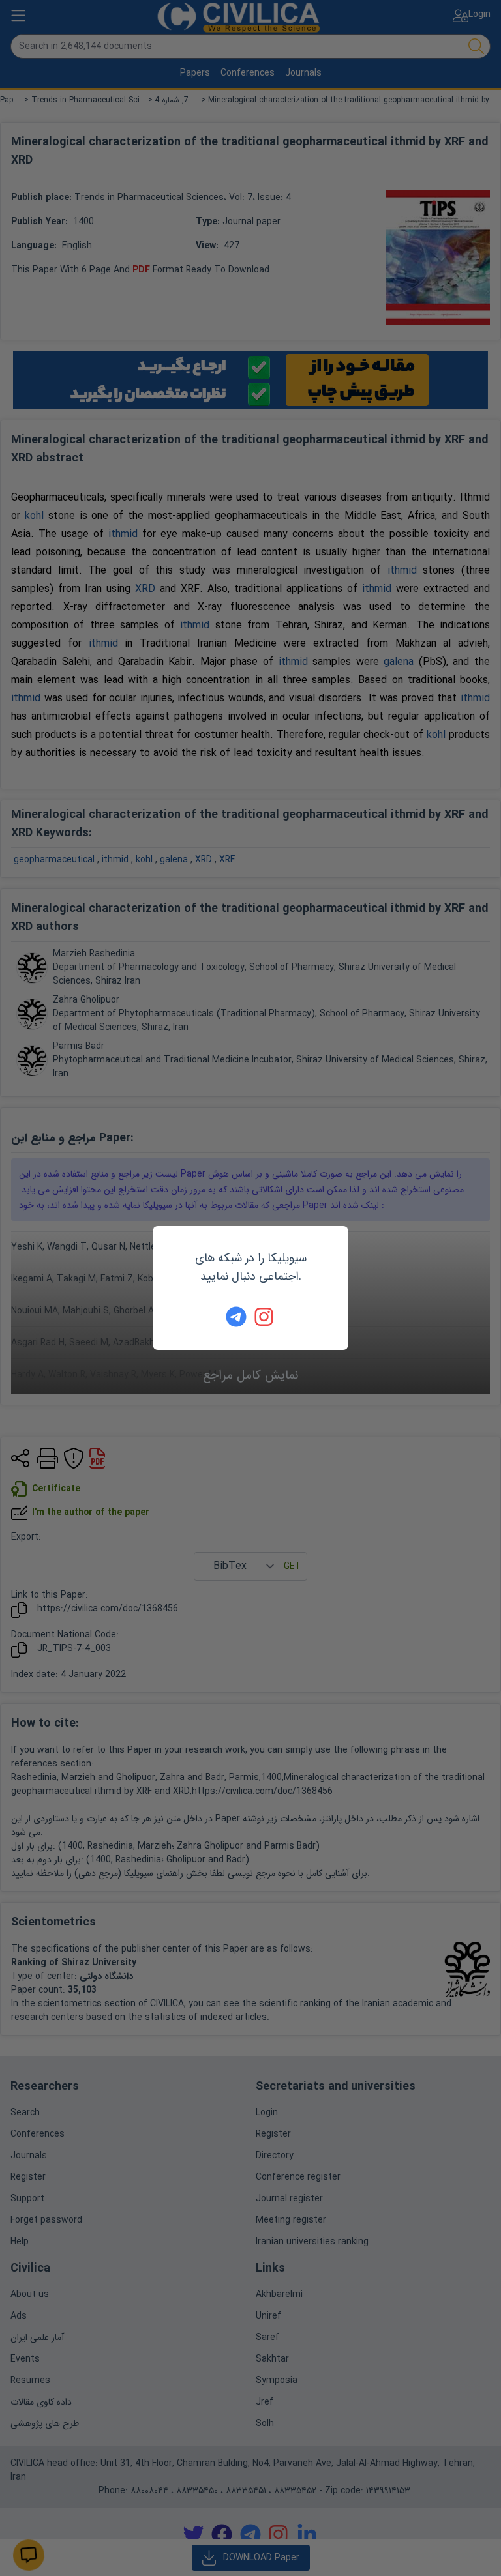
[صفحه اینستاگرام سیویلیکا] (265, 1317)
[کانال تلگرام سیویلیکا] (236, 1317)
